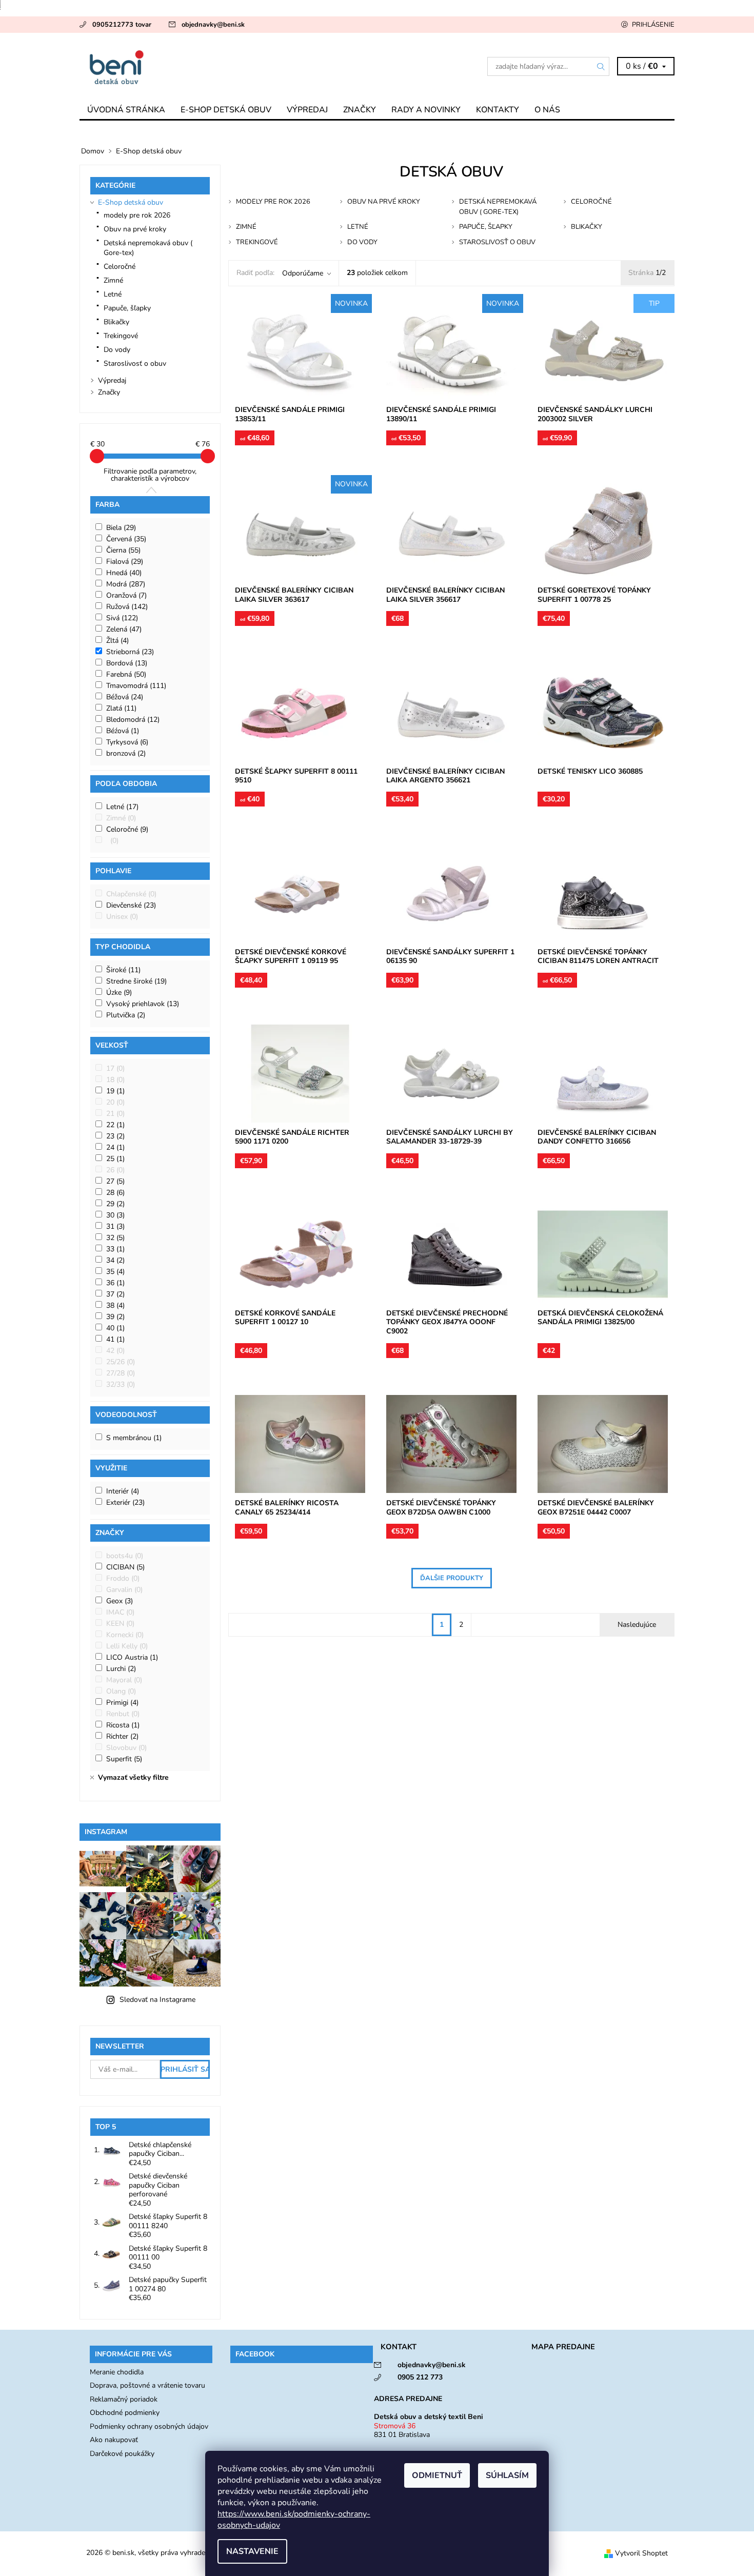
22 (115, 1125)
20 (115, 1102)
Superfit (124, 1759)
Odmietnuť (437, 2475)
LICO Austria (132, 1657)
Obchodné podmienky (125, 2413)
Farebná (126, 674)
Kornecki (125, 1635)
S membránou (134, 1438)
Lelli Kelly (127, 1646)
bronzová (126, 753)
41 (115, 1339)
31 (115, 1226)
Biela (121, 528)
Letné (113, 294)
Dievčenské (131, 905)
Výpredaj (307, 110)
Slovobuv (126, 1748)
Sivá (122, 618)
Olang (121, 1691)
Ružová (127, 607)
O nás (547, 110)
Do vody (117, 350)
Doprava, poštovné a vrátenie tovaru (147, 2385)
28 (115, 1193)
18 (115, 1080)
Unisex (122, 917)
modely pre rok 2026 (137, 215)
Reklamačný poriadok (124, 2399)
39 (115, 1317)
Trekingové (121, 336)
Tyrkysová (127, 742)
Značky (360, 110)
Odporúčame (303, 273)
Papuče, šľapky (127, 308)
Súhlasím (507, 2475)
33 (115, 1249)
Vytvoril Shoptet (641, 2553)
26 (115, 1170)
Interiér (123, 1491)
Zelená (124, 629)
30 (115, 1215)
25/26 (121, 1362)
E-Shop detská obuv (226, 110)
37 (115, 1294)
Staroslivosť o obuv (135, 363)
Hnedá (124, 573)
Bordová (127, 663)
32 (115, 1238)
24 (115, 1147)
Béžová (125, 697)
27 (115, 1181)
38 (115, 1305)
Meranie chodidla (117, 2372)
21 (115, 1114)
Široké (123, 970)
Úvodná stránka (126, 110)
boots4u (125, 1556)
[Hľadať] (601, 66)
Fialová (125, 562)
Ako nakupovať (114, 2440)
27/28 (121, 1373)
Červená (126, 539)
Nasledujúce (637, 1625)
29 (115, 1204)
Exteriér (125, 1502)
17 (115, 1068)
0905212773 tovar (122, 25)
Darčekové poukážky (122, 2454)
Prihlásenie (653, 25)
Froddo (123, 1578)
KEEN (120, 1624)
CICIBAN (125, 1567)
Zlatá (121, 708)
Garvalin (124, 1590)
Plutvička (126, 1015)
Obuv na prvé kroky (135, 229)
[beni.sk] (228, 66)
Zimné (113, 280)
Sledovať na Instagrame (157, 2000)
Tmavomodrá (136, 686)
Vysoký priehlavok (143, 1004)
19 (115, 1091)
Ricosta (123, 1725)
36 (115, 1283)
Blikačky (116, 322)
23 (115, 1136)
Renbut (123, 1714)
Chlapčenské (131, 894)
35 (115, 1272)
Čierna (123, 550)
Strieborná (130, 652)
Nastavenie (252, 2551)
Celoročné (120, 267)
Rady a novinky (426, 110)
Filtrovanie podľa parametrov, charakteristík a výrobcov (150, 475)
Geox (120, 1601)
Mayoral (124, 1680)
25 (115, 1159)
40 (115, 1328)
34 (115, 1260)
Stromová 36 (395, 2426)
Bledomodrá (133, 720)
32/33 (121, 1384)
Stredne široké (136, 981)
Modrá (126, 584)
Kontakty (498, 110)
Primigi (122, 1703)
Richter (122, 1736)
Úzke (119, 992)
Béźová (123, 731)
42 (115, 1351)
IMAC (120, 1612)
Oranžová (126, 595)
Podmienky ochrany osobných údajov (149, 2426)
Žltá (117, 641)
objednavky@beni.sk (213, 25)
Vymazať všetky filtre (133, 1777)
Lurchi (121, 1669)
